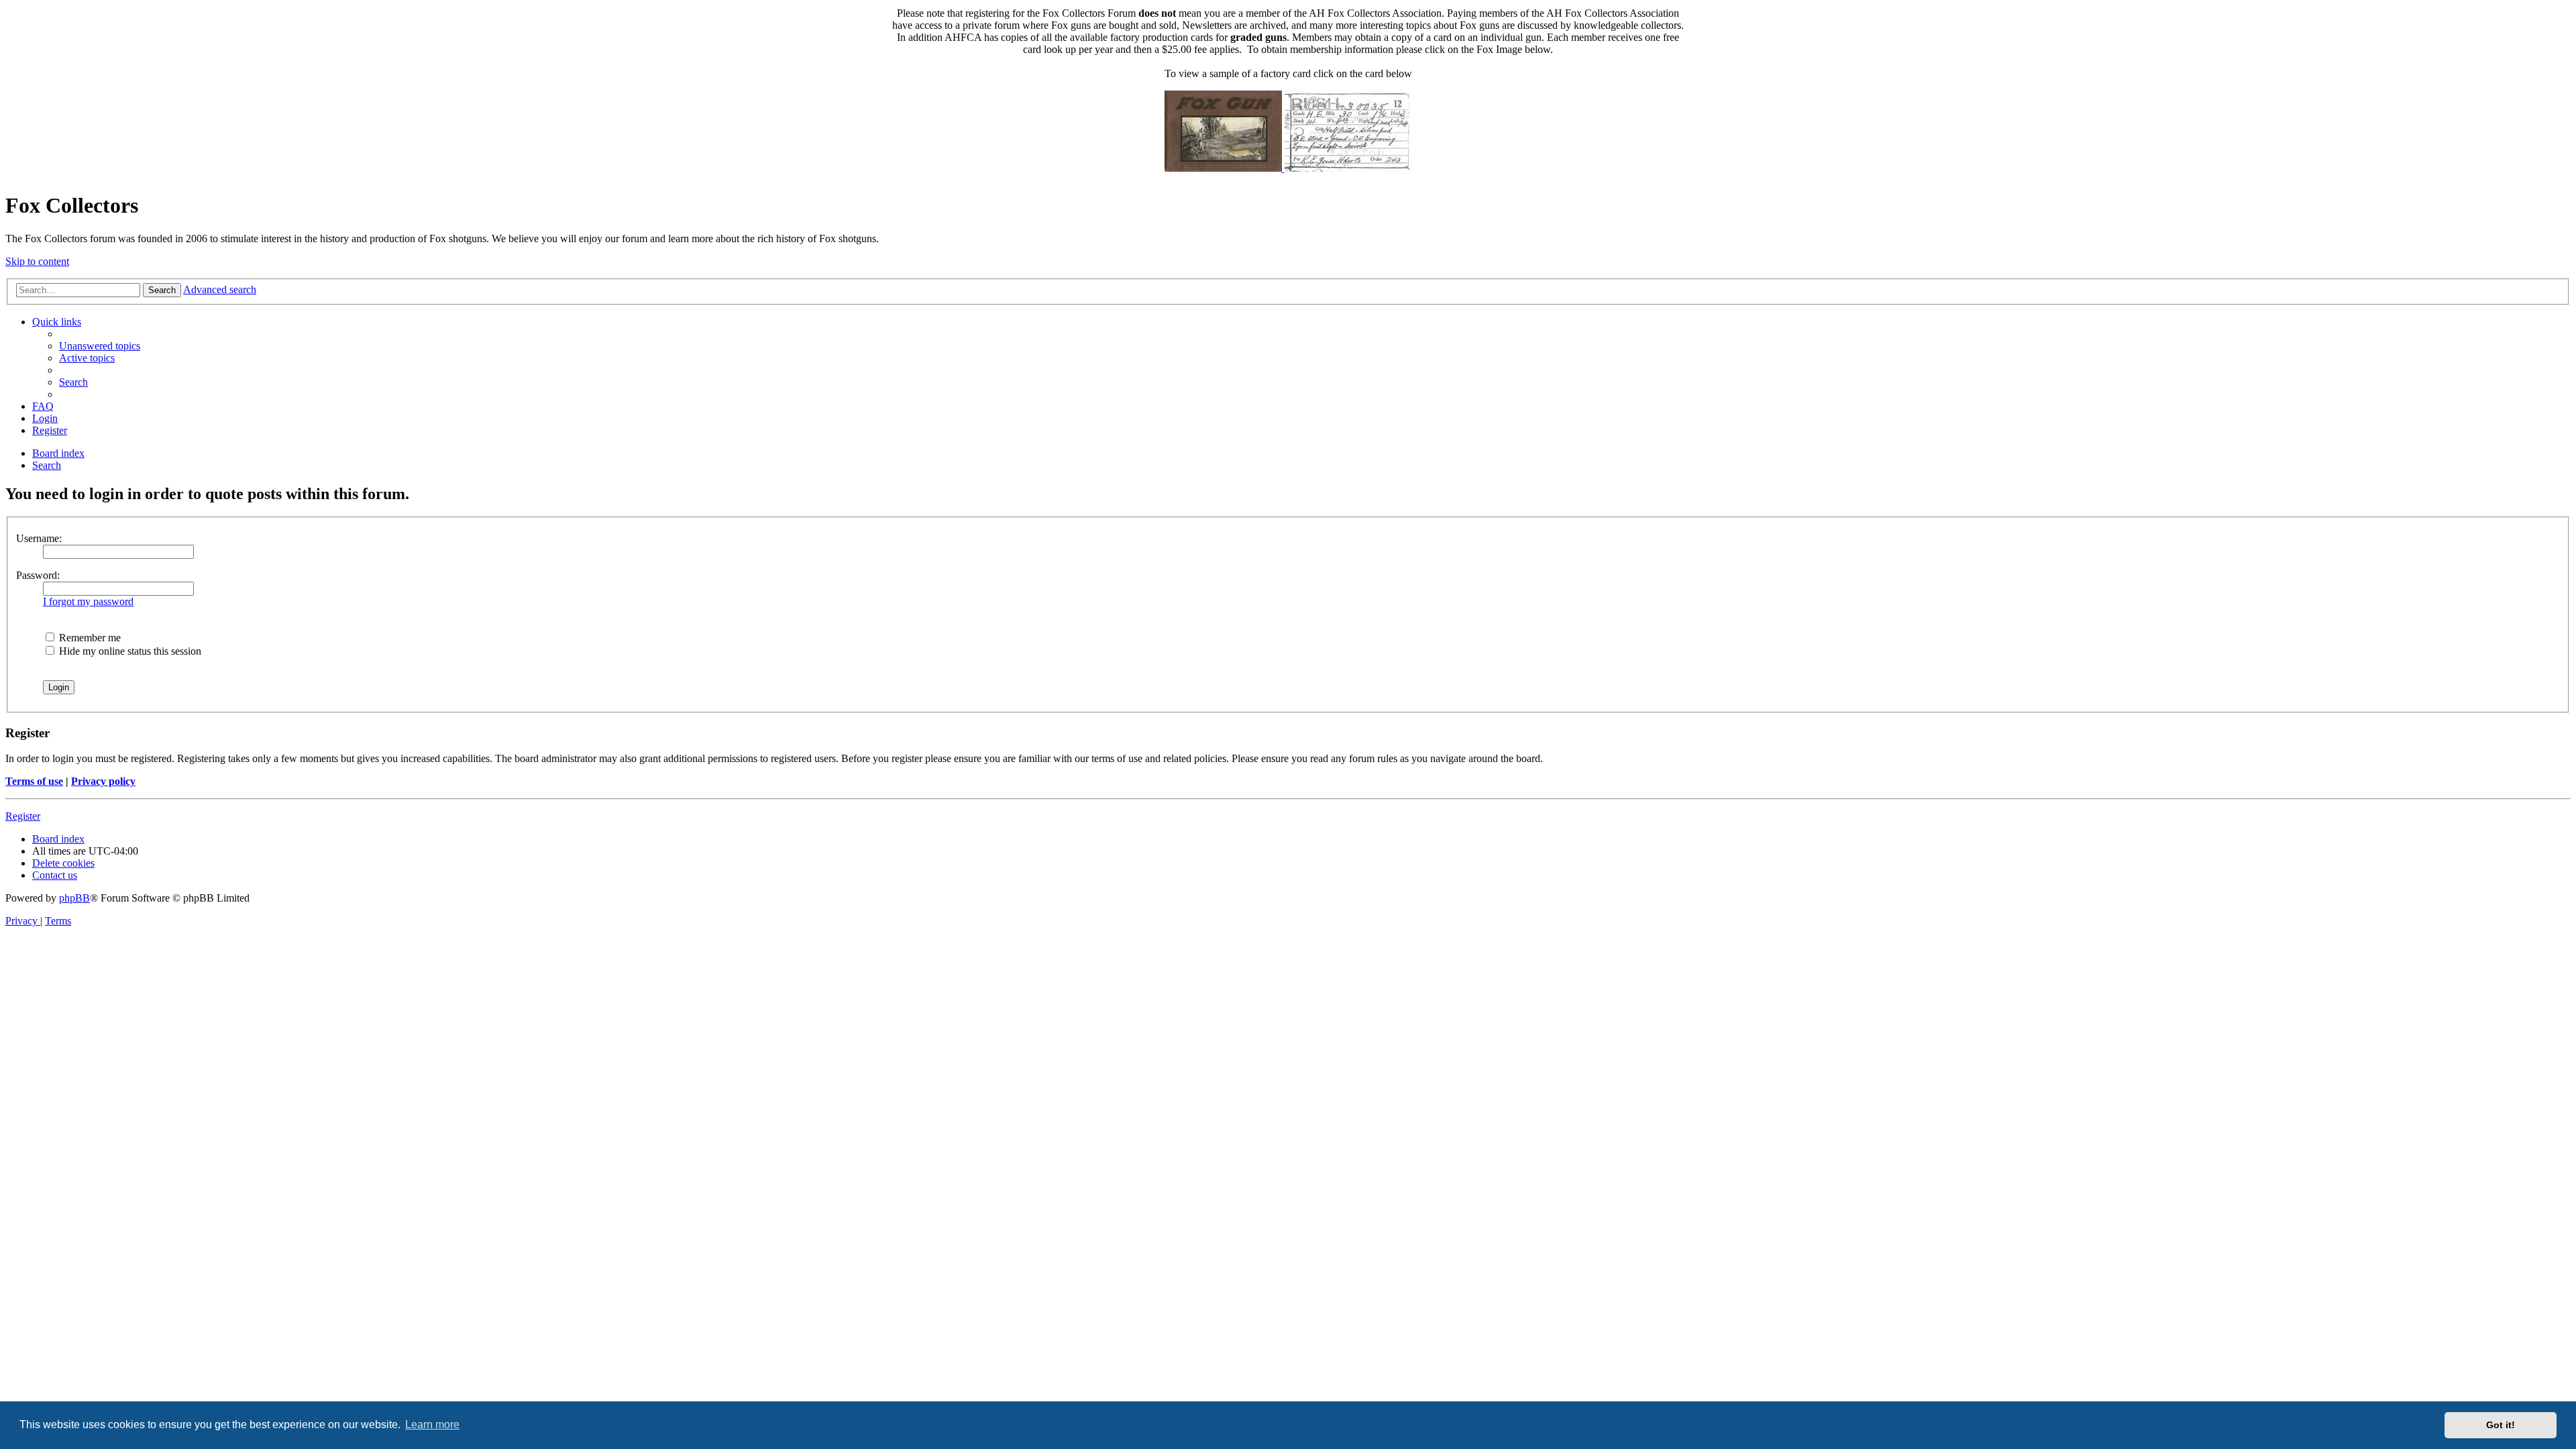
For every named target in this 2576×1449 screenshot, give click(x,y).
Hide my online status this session (129, 651)
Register (23, 816)
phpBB (74, 898)
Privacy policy (103, 781)
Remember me (89, 638)
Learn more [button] (432, 1425)
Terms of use (34, 781)
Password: (38, 575)
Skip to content (37, 261)
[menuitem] (100, 346)
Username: (39, 538)
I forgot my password (88, 601)
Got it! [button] (2501, 1425)
